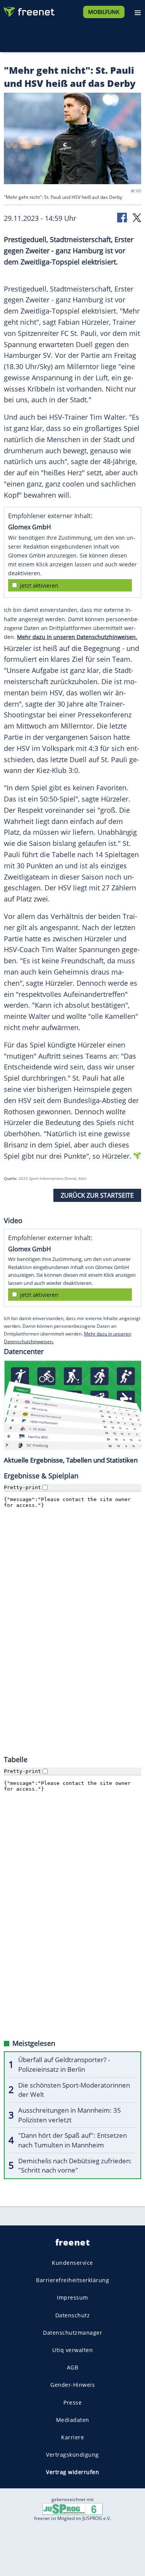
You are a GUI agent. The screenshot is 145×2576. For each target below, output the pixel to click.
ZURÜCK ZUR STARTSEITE (97, 1195)
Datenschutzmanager (72, 2333)
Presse (72, 2402)
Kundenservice (72, 2263)
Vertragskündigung (72, 2455)
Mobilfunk (104, 12)
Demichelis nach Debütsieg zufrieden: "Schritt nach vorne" (75, 2166)
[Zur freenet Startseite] (29, 10)
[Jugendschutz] (73, 2509)
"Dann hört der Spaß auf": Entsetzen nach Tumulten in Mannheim (72, 2140)
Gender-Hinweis (72, 2385)
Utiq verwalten (72, 2350)
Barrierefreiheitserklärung (72, 2280)
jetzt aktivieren (39, 586)
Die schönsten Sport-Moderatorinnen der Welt (74, 2090)
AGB (73, 2367)
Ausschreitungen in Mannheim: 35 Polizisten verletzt (70, 2115)
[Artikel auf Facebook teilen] (123, 217)
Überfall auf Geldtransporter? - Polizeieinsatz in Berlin (64, 2064)
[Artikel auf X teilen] (137, 217)
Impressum (72, 2297)
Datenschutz (73, 2315)
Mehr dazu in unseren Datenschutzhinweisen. (77, 637)
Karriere (72, 2437)
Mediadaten (73, 2420)
